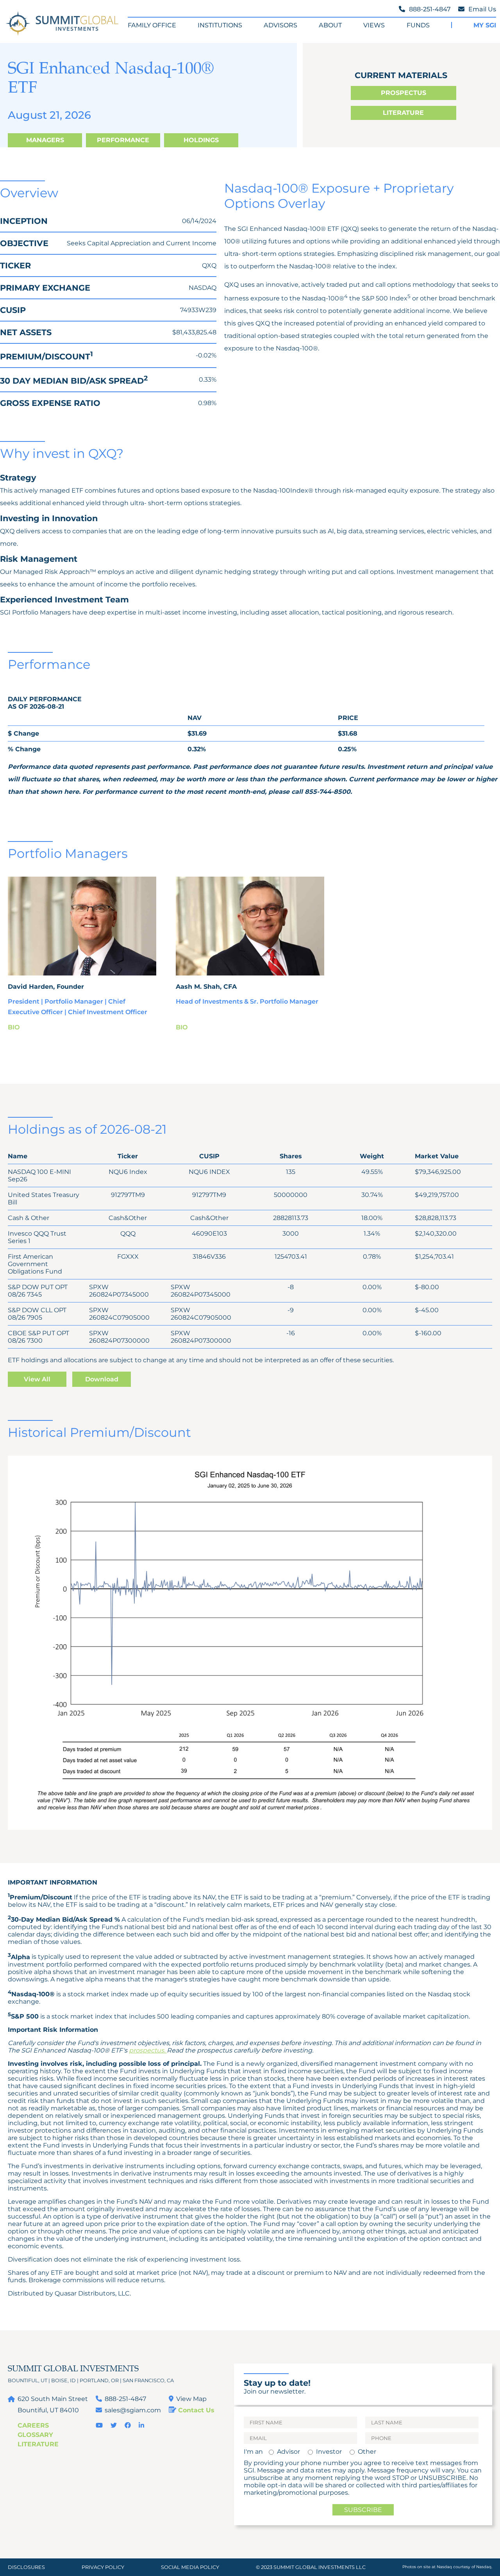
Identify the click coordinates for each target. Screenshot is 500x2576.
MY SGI (485, 25)
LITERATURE (403, 113)
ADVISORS (280, 25)
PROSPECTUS (404, 93)
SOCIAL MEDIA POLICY (190, 2567)
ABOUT (330, 25)
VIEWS (374, 25)
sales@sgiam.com (133, 2410)
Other (367, 2452)
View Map (191, 2399)
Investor (329, 2452)
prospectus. (147, 2050)
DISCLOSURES (26, 2567)
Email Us (482, 9)
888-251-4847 (125, 2399)
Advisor (288, 2452)
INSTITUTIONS (220, 25)
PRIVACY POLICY (103, 2567)
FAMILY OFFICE (152, 25)
